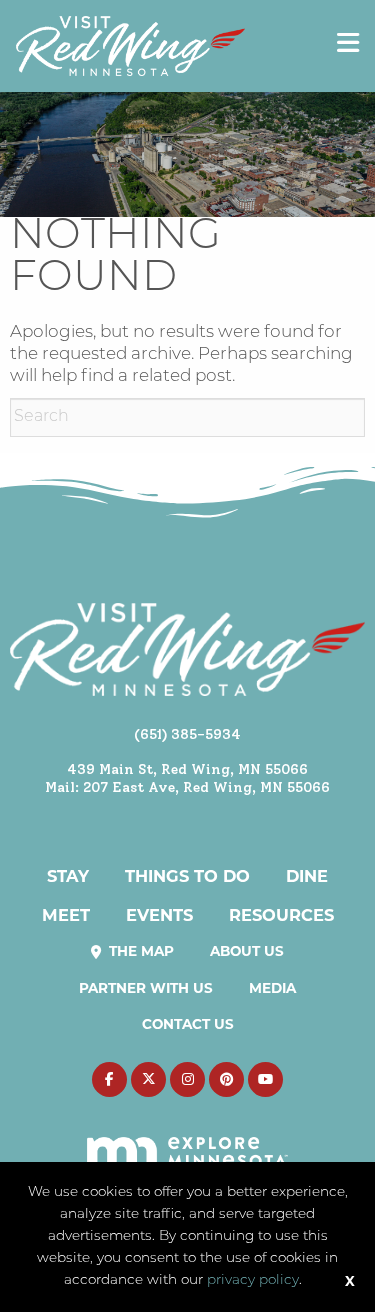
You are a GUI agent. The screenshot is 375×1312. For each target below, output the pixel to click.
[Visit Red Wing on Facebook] (109, 1079)
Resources (281, 915)
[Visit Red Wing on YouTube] (265, 1079)
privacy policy (253, 1280)
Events (159, 915)
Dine (307, 876)
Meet (66, 915)
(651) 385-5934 (187, 734)
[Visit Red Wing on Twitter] (148, 1079)
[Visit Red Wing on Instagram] (187, 1079)
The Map (139, 951)
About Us (247, 951)
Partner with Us (146, 988)
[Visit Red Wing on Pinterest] (226, 1079)
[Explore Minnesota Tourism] (187, 1141)
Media (272, 988)
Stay (68, 876)
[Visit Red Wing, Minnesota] (130, 45)
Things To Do (187, 876)
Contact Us (188, 1024)
